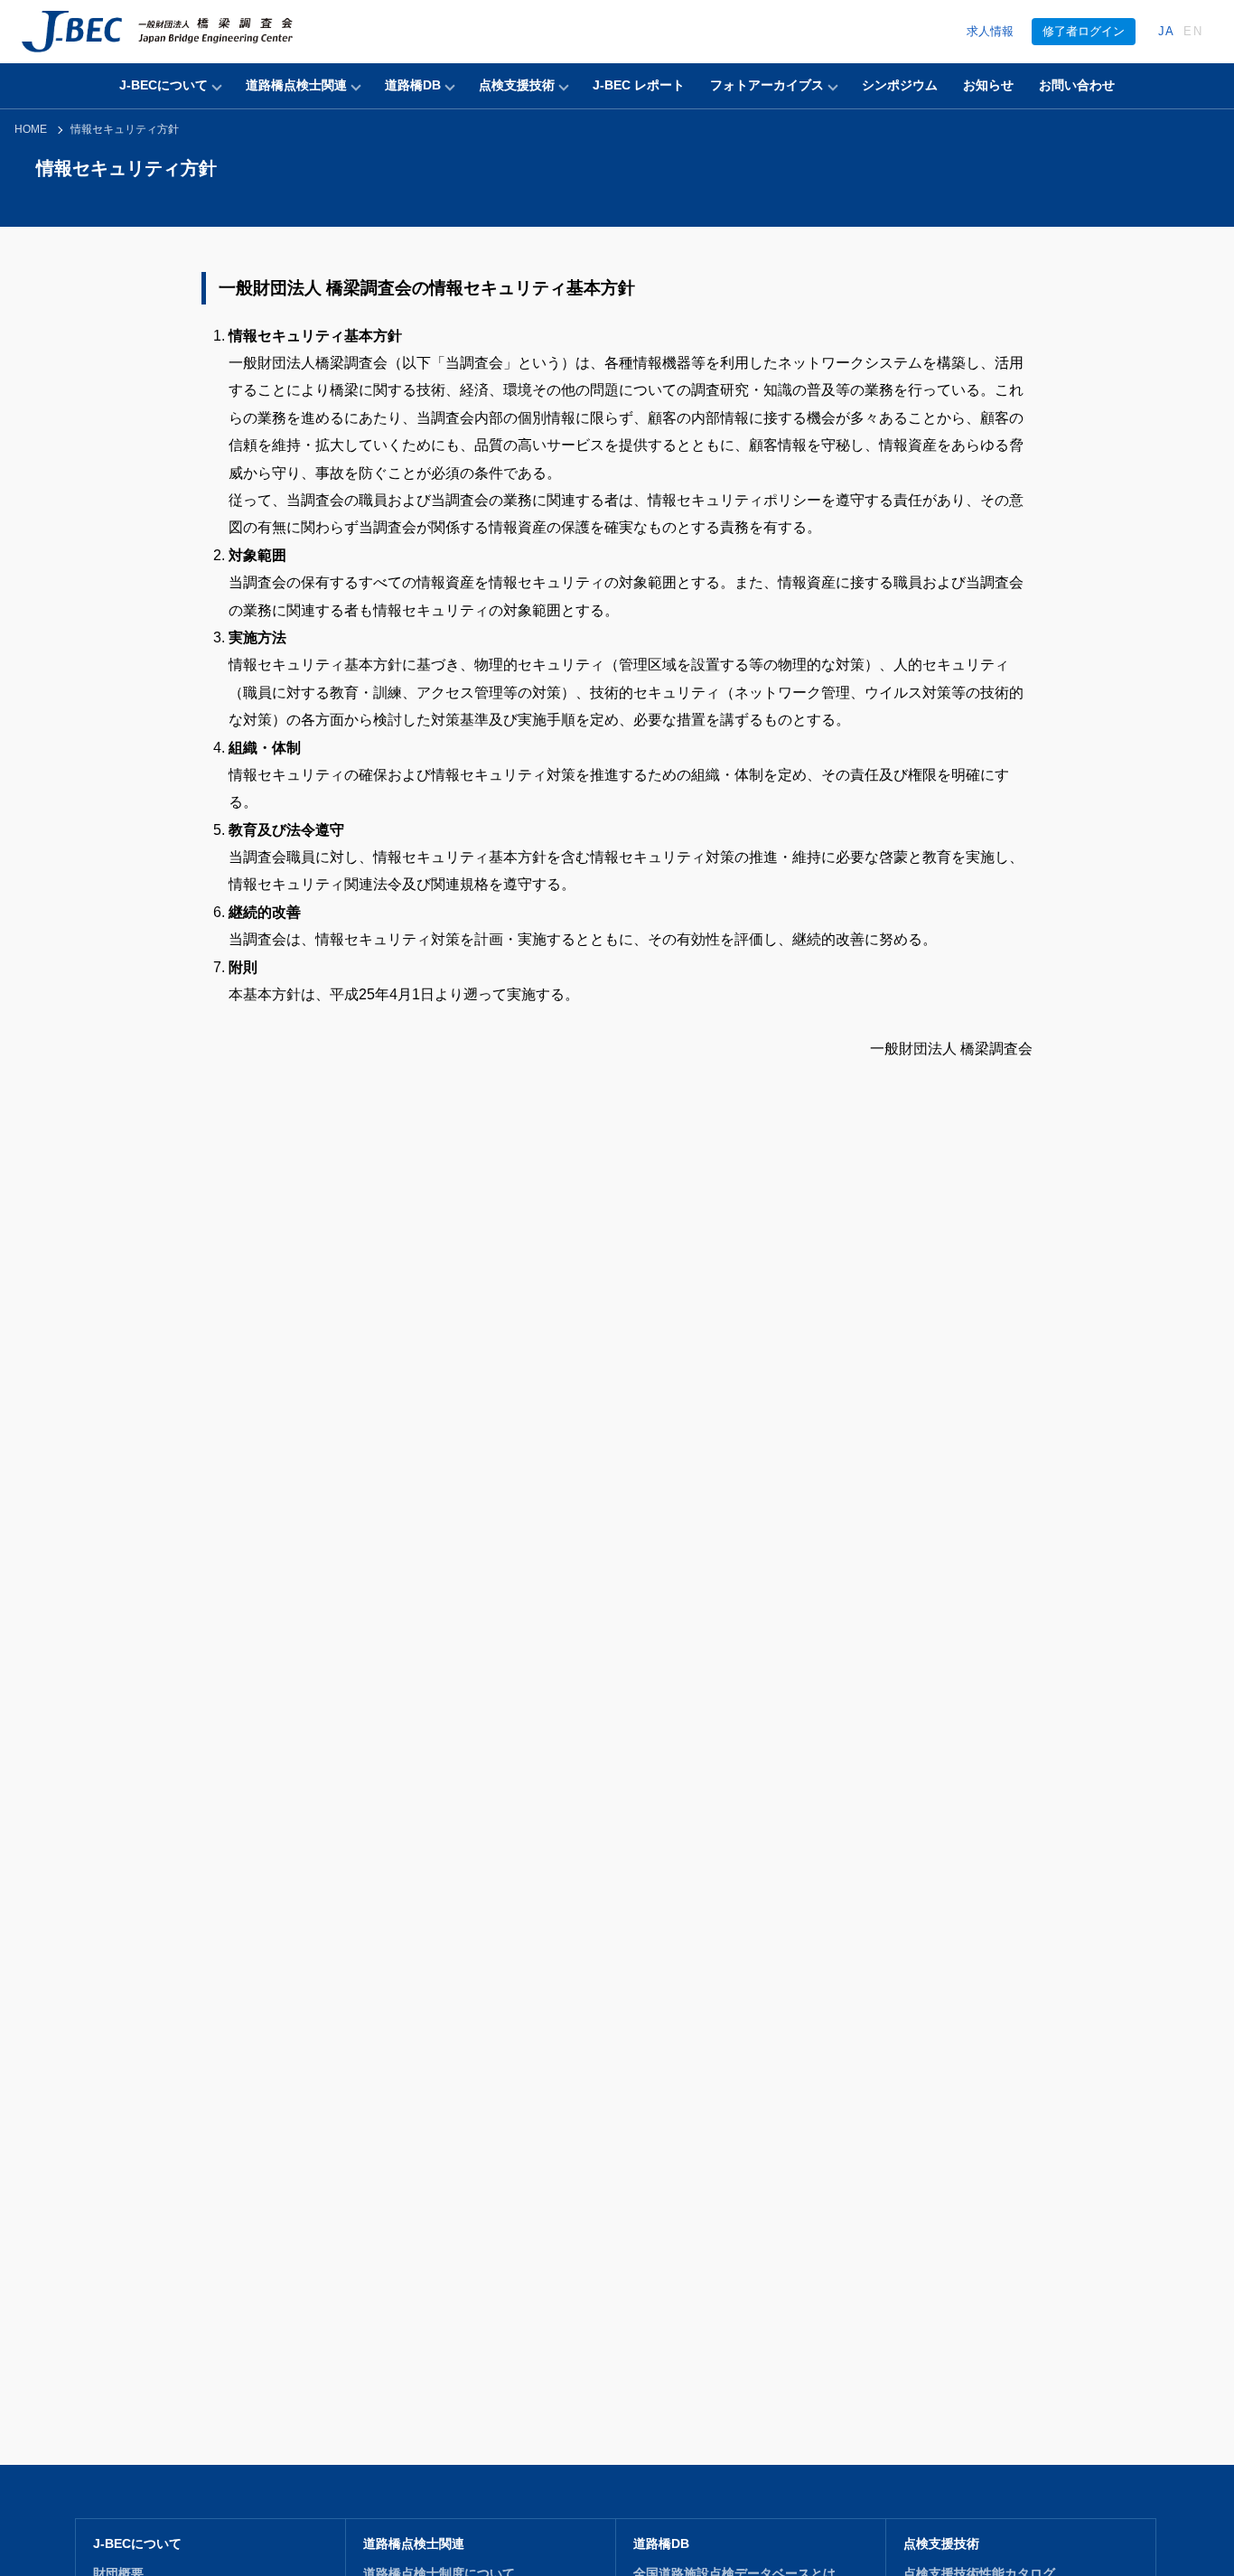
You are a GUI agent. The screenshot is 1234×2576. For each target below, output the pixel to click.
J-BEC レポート (639, 85)
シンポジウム (900, 85)
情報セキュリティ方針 (125, 129)
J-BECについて (164, 85)
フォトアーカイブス (767, 85)
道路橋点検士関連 (296, 85)
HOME (31, 129)
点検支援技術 (517, 85)
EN (1193, 31)
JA (1167, 31)
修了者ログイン (1084, 31)
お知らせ (988, 85)
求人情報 (990, 31)
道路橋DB (413, 85)
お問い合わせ (1077, 85)
